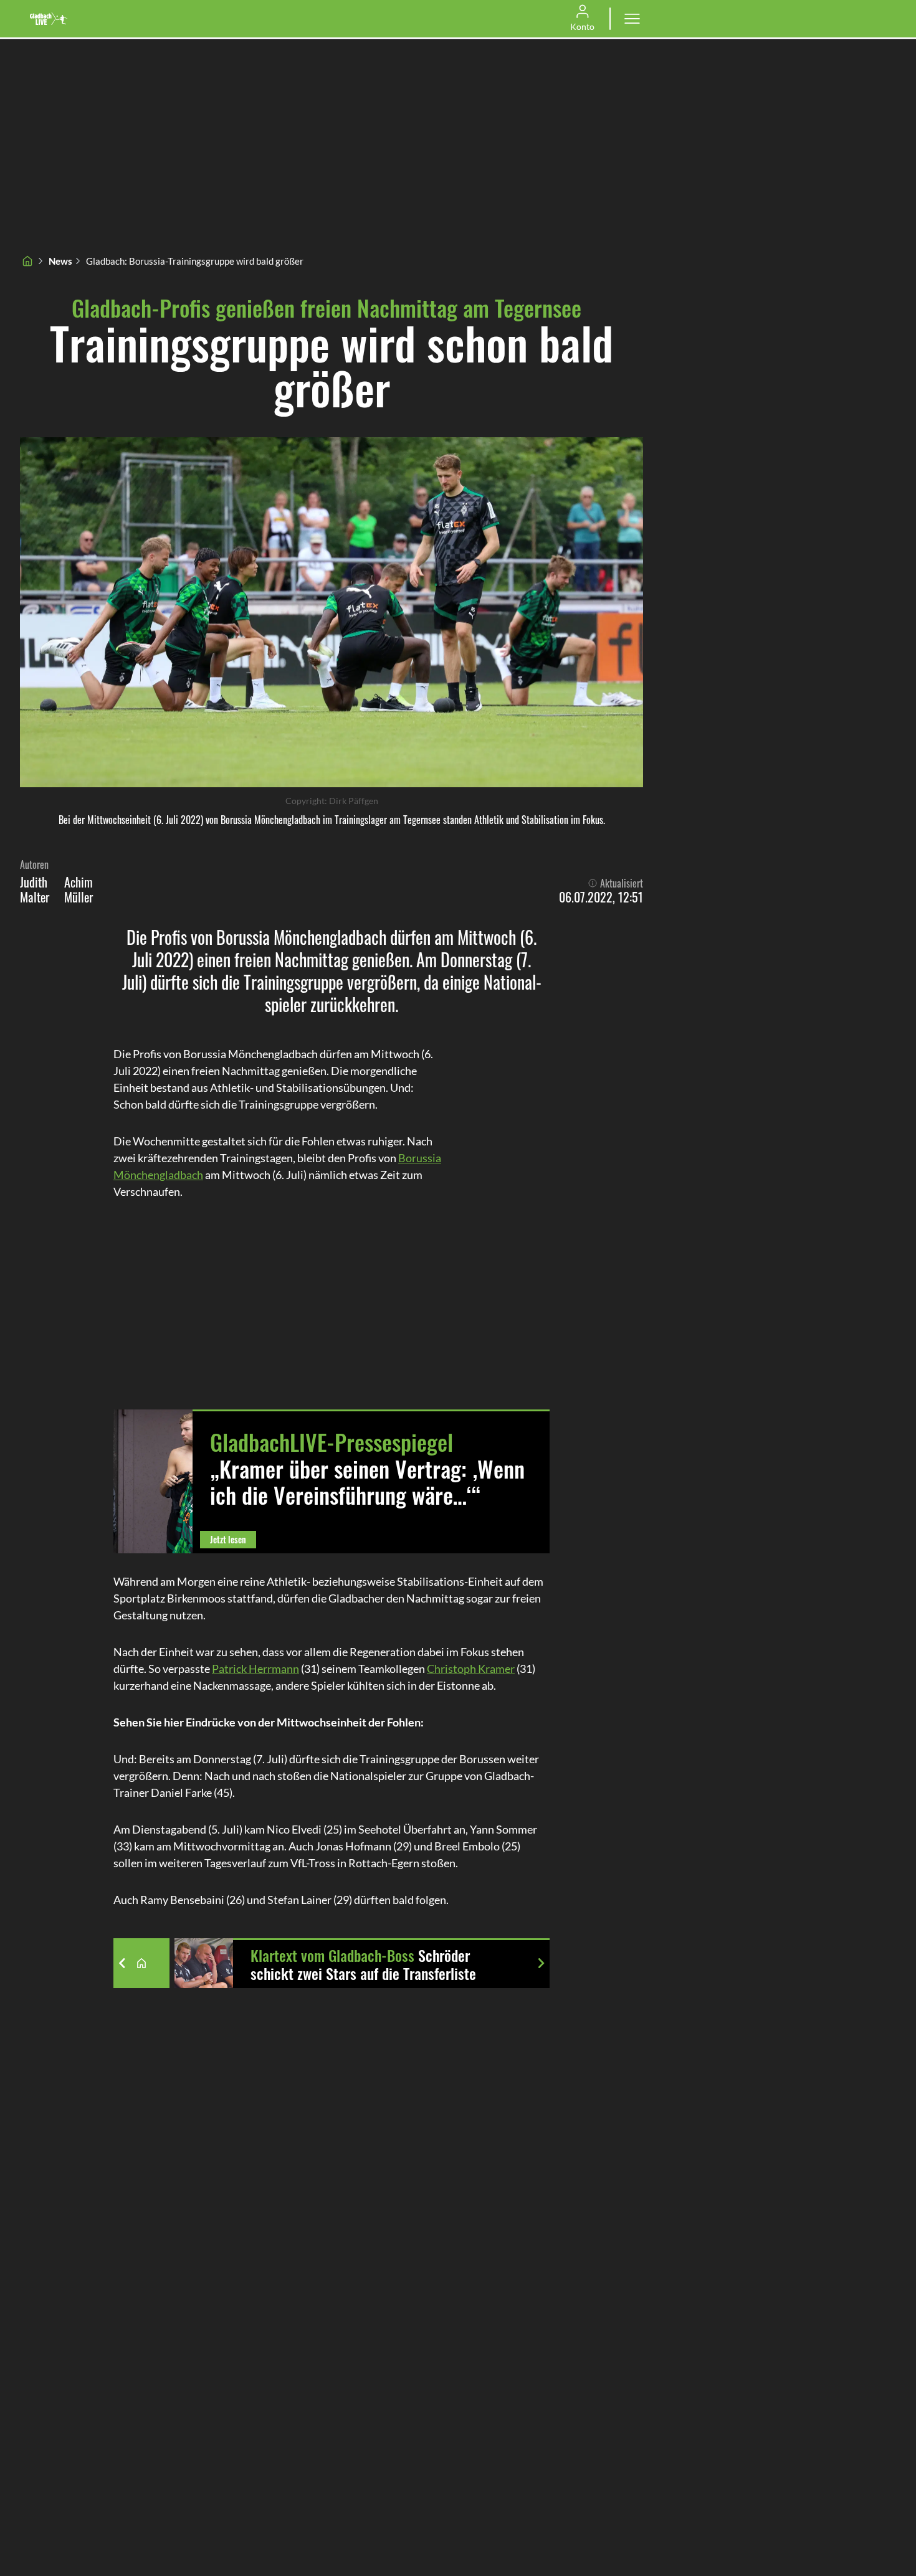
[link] (49, 19)
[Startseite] (27, 261)
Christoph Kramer (471, 1669)
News (60, 261)
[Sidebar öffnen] (632, 19)
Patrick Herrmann (255, 1669)
